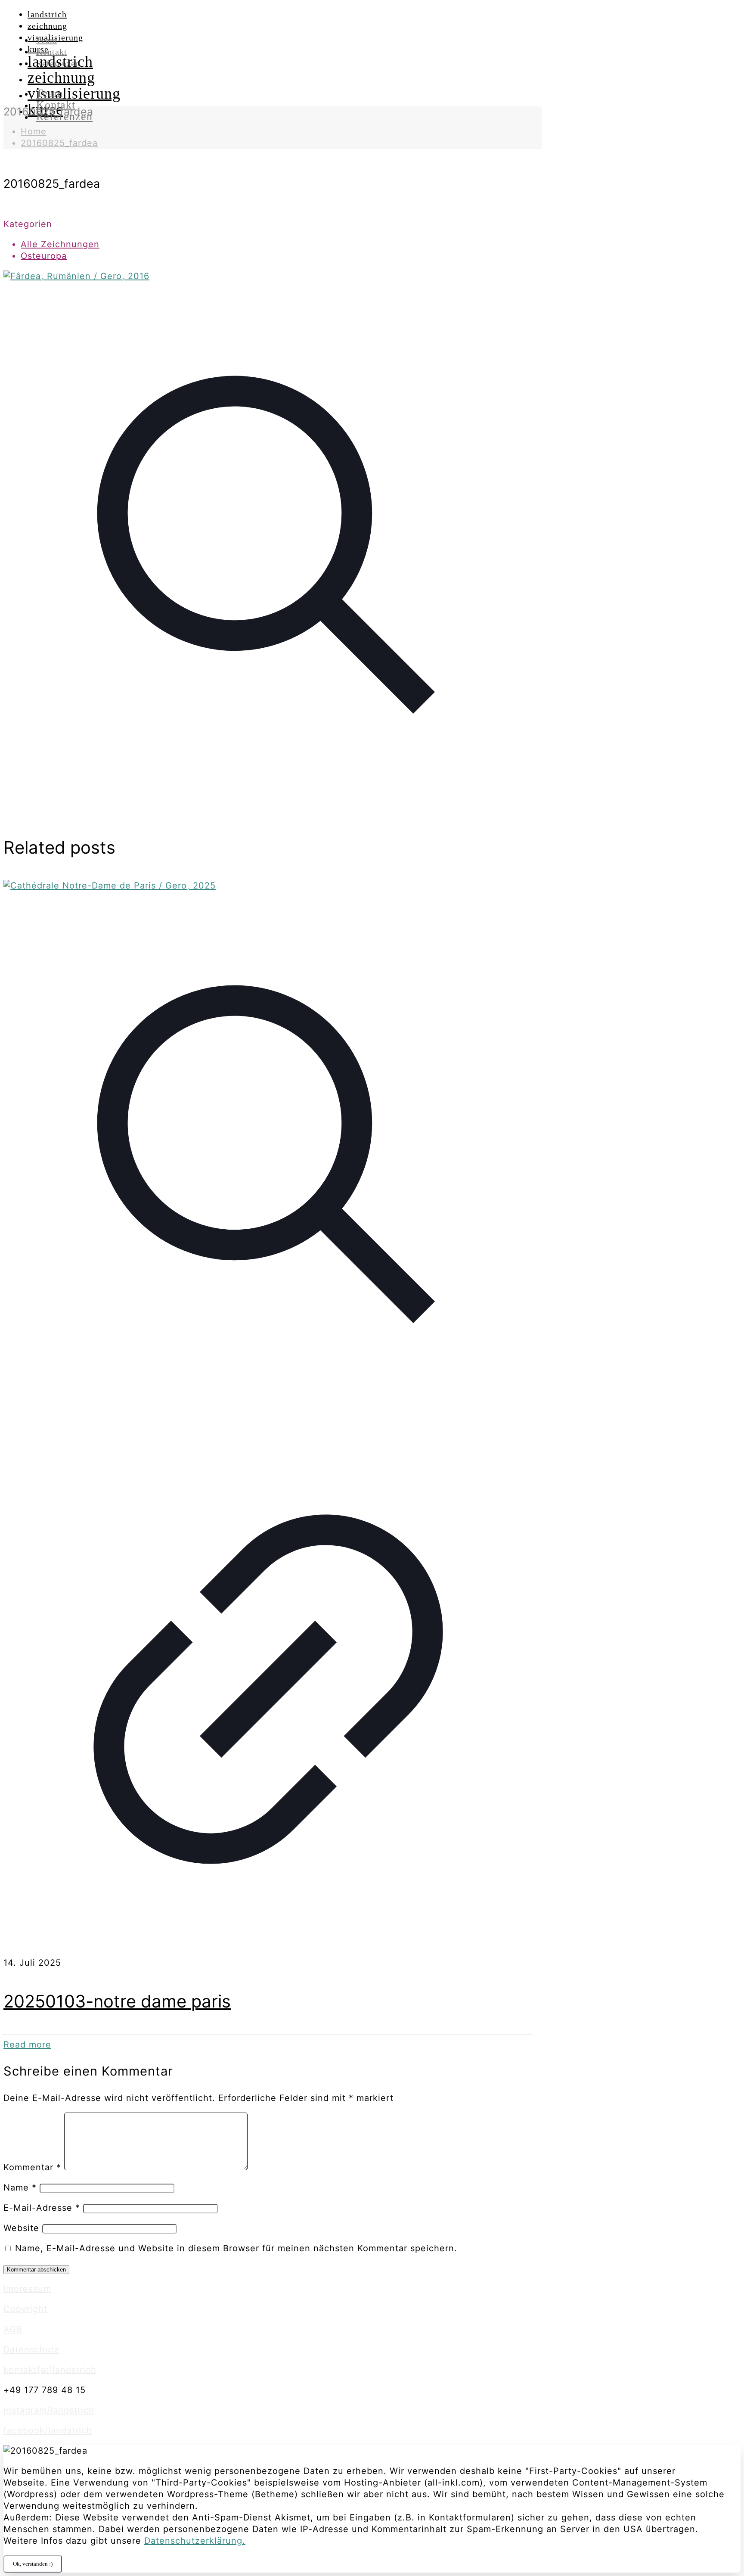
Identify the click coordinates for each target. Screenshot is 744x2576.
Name (20, 2188)
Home (34, 131)
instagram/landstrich (49, 2410)
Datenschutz (31, 2349)
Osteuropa (44, 256)
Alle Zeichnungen (60, 244)
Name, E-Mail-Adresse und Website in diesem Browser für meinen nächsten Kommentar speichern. (236, 2248)
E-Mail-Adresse (42, 2208)
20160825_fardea (59, 143)
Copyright (25, 2309)
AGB (13, 2329)
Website (21, 2228)
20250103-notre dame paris (117, 2001)
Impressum (27, 2289)
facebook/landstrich (48, 2430)
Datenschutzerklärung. (195, 2541)
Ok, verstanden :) (33, 2564)
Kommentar (32, 2167)
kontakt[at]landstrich (50, 2370)
